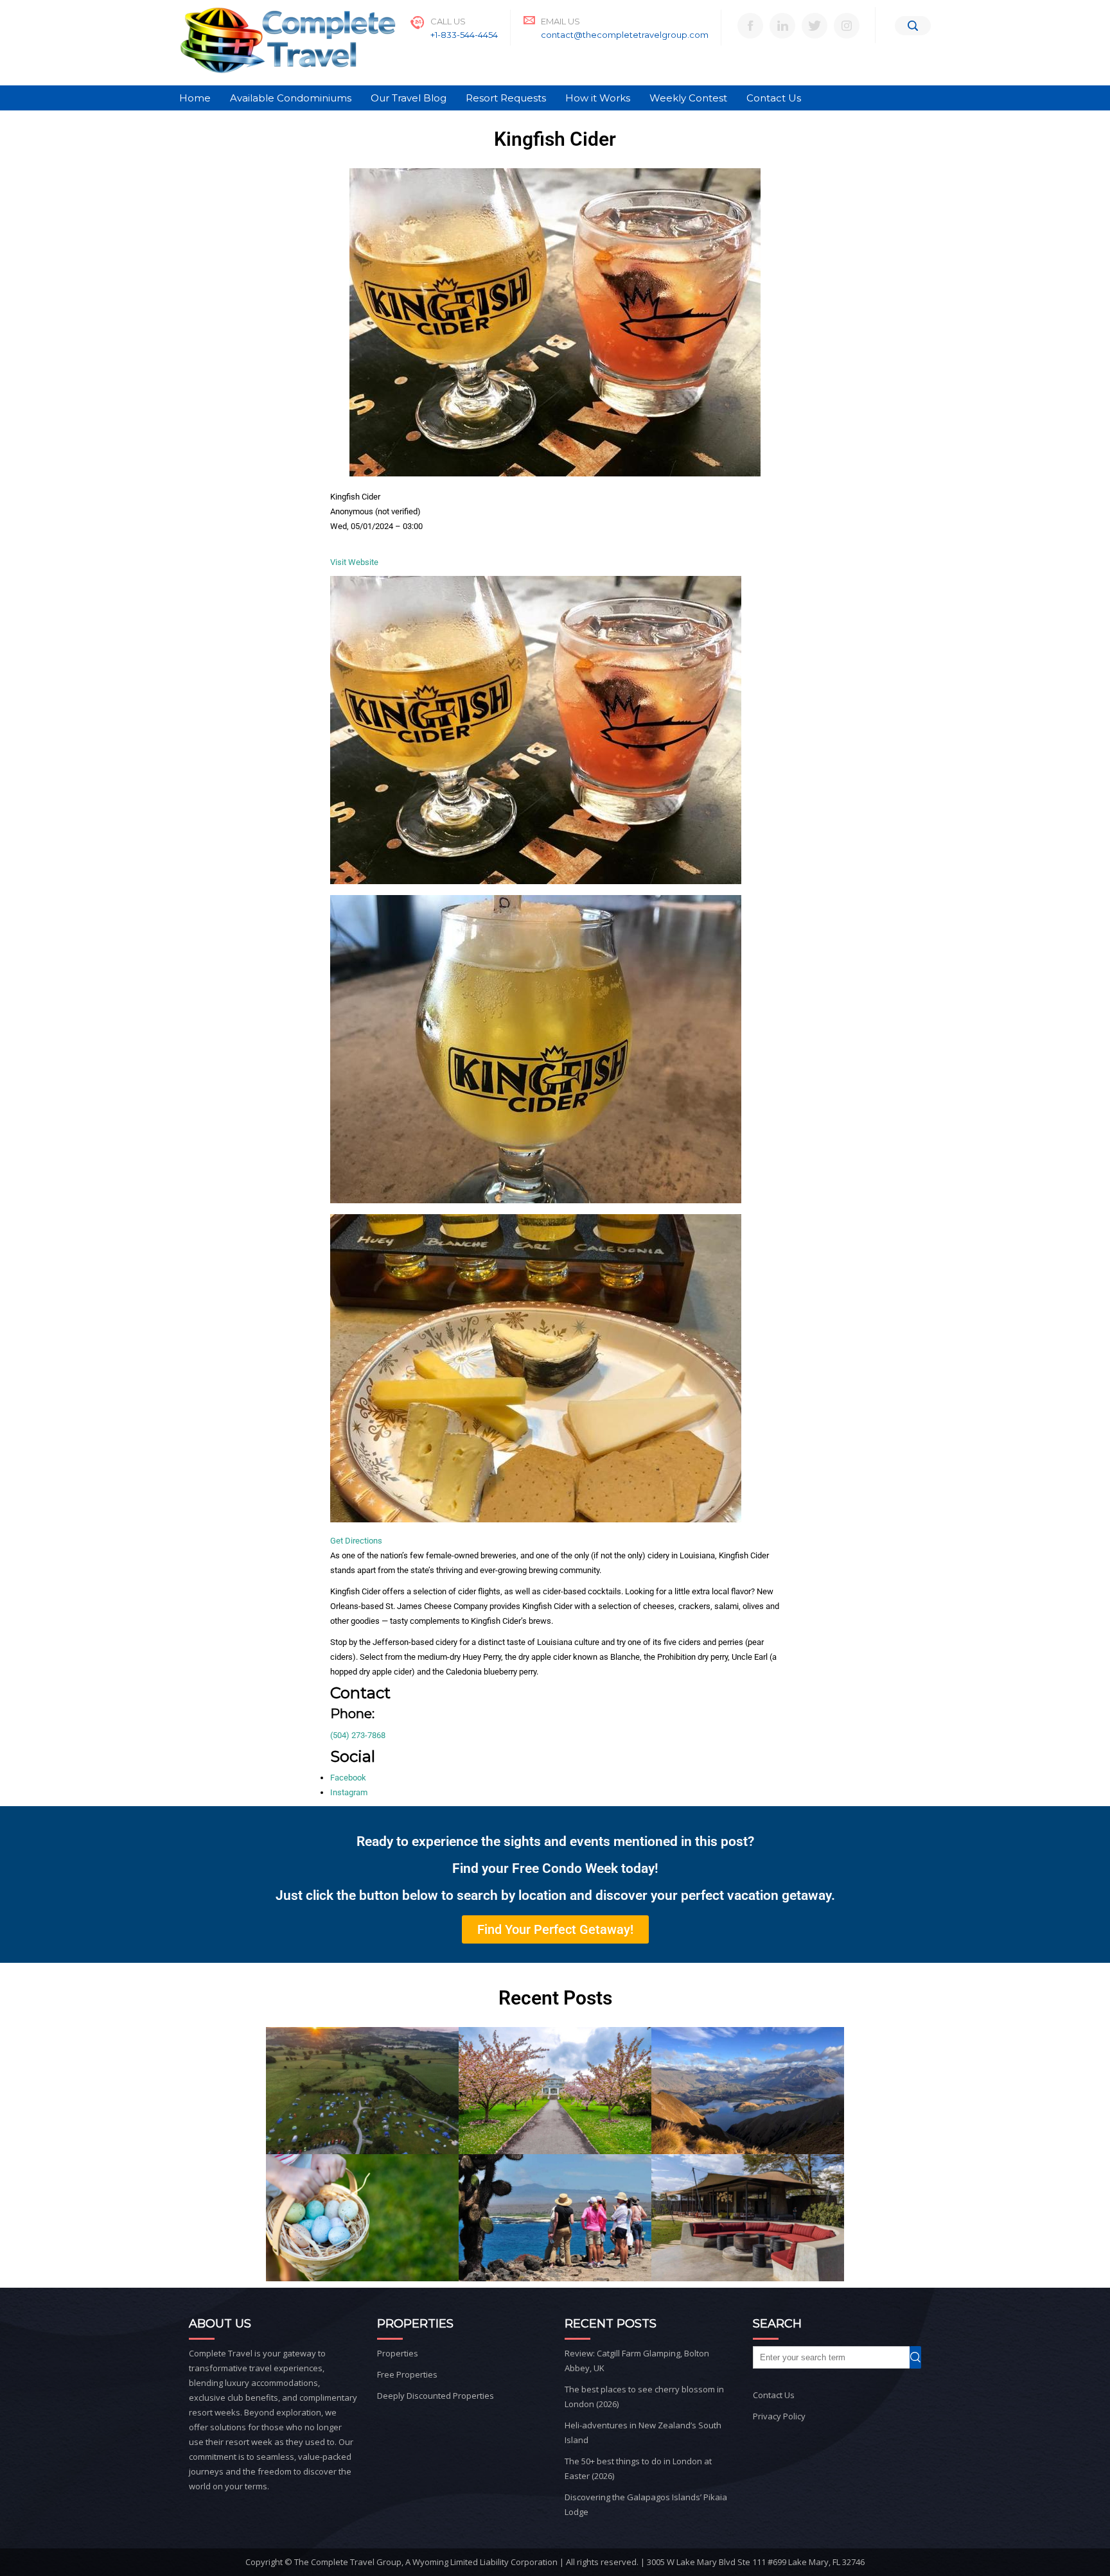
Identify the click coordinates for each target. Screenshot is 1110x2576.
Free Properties (407, 2374)
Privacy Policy (779, 2416)
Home (195, 98)
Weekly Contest (688, 98)
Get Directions (356, 1541)
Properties (398, 2353)
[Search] (913, 26)
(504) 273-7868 (358, 1735)
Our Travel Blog (409, 98)
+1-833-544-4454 (464, 35)
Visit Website (354, 562)
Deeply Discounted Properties (436, 2396)
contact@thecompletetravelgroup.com (625, 35)
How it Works (598, 98)
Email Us (560, 21)
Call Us (448, 21)
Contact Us (774, 98)
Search (921, 2357)
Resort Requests (506, 98)
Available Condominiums (291, 98)
